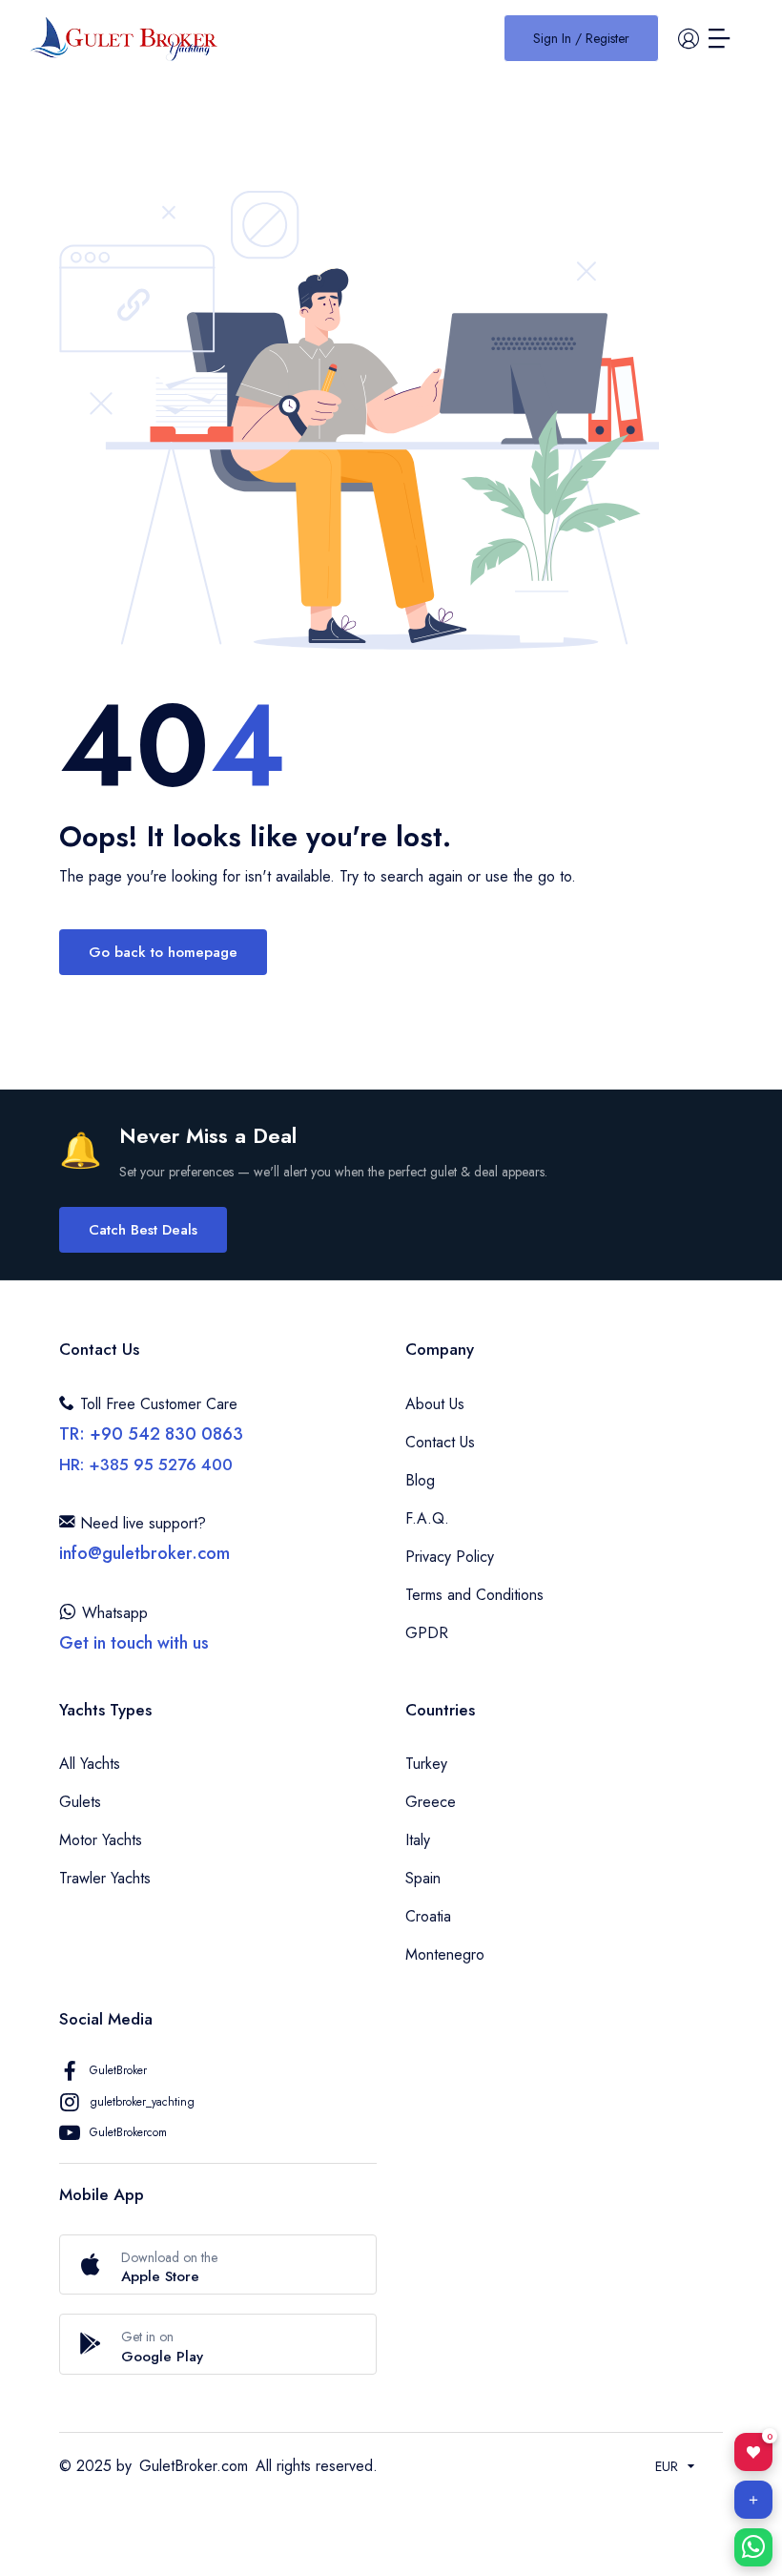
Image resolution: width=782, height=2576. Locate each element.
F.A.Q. (427, 1518)
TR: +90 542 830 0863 (151, 1434)
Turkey (426, 1764)
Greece (431, 1802)
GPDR (427, 1633)
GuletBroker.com (194, 2466)
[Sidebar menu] (719, 38)
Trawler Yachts (105, 1878)
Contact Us (440, 1442)
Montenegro (445, 1954)
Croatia (428, 1916)
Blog (420, 1480)
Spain (423, 1878)
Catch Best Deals (143, 1230)
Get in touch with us (134, 1643)
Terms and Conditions (474, 1595)
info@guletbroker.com (144, 1553)
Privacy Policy (450, 1557)
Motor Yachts (101, 1840)
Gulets (80, 1802)
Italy (418, 1840)
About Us (435, 1404)
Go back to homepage (163, 952)
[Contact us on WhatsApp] (753, 2547)
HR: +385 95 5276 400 (146, 1465)
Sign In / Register (581, 38)
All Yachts (90, 1764)
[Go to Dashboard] (689, 38)
